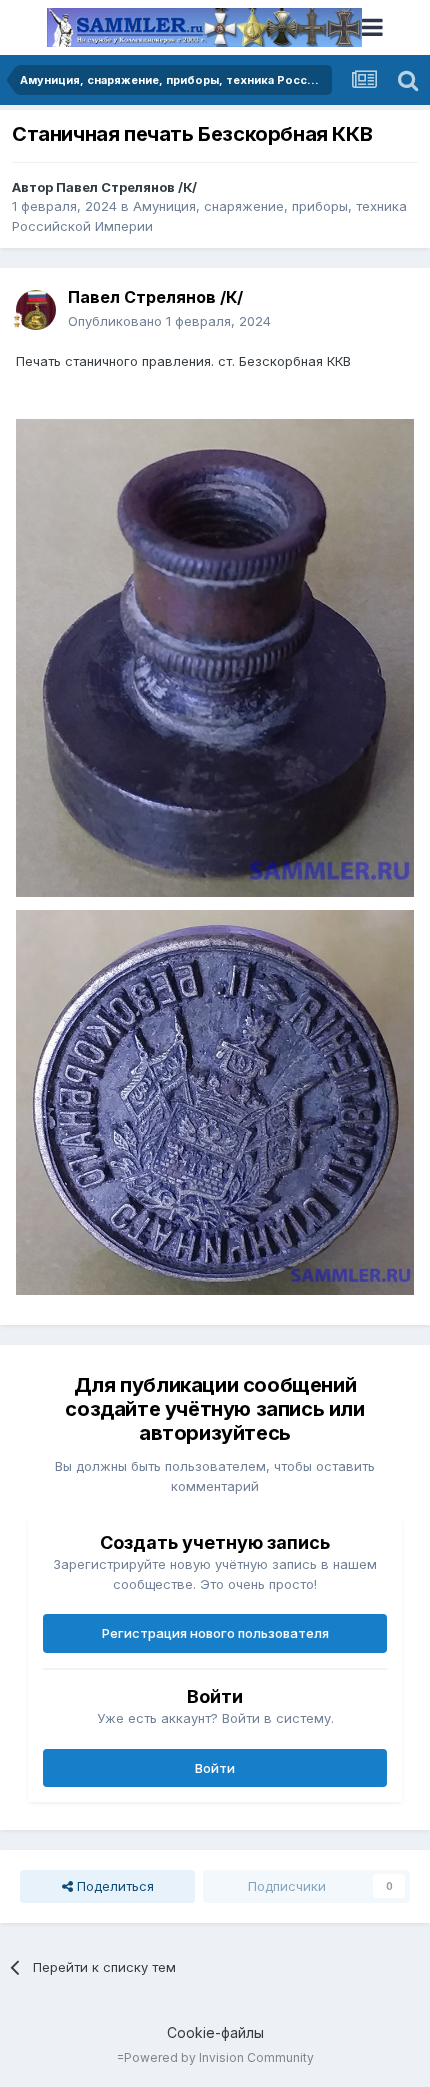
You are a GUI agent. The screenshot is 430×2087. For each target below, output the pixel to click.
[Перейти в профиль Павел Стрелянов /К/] (36, 310)
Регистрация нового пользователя (215, 1633)
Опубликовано (169, 321)
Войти (215, 1768)
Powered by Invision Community (219, 2057)
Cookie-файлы (215, 2032)
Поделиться (113, 1886)
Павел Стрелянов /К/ (126, 187)
